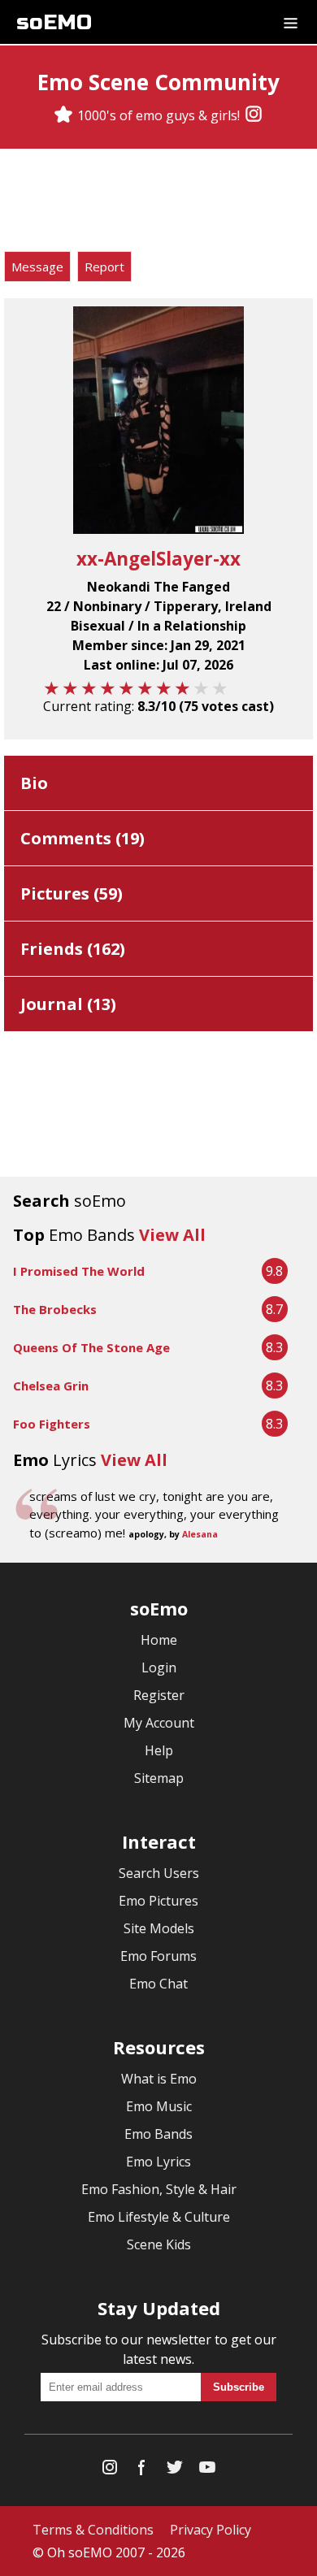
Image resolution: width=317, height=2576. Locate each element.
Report (104, 267)
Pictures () (72, 893)
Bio (34, 783)
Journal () (68, 1004)
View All (172, 1235)
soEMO (54, 22)
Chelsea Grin (51, 1386)
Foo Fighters (52, 1424)
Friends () (73, 949)
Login (159, 1667)
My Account (159, 1723)
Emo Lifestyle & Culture (159, 2217)
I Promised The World (79, 1271)
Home (159, 1640)
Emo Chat (158, 1984)
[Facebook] (142, 2471)
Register (159, 1695)
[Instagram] (254, 115)
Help (159, 1750)
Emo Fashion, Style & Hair (159, 2189)
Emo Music (159, 2106)
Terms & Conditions (93, 2530)
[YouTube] (207, 2471)
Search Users (159, 1873)
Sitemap (159, 1778)
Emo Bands (158, 2134)
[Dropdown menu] (291, 22)
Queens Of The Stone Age (91, 1347)
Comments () (83, 838)
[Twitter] (175, 2471)
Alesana (200, 1534)
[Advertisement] (158, 202)
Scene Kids (159, 2244)
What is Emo (159, 2079)
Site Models (159, 1928)
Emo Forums (158, 1956)
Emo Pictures (158, 1901)
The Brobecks (55, 1309)
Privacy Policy (211, 2530)
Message (37, 267)
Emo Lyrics (158, 2162)
